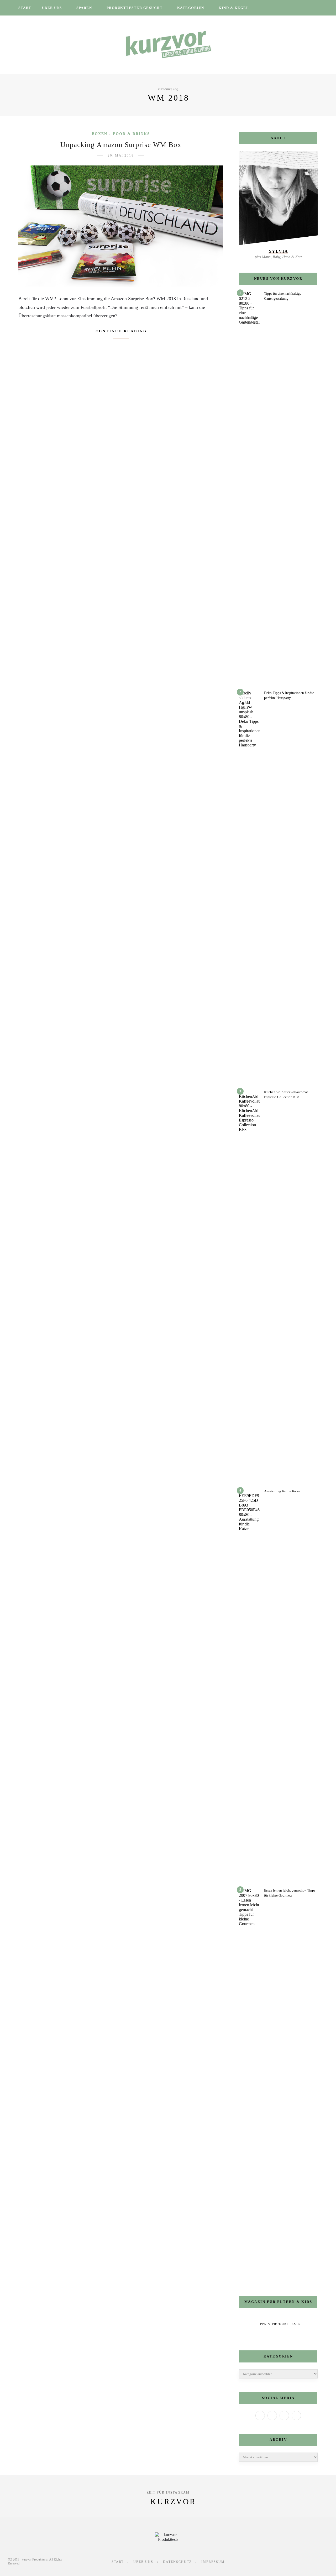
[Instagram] (284, 2416)
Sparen (84, 8)
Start (25, 8)
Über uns (52, 8)
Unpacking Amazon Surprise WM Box (121, 145)
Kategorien (191, 8)
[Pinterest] (296, 2416)
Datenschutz (177, 2562)
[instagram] (283, 8)
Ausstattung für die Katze (282, 1491)
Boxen (100, 134)
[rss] (303, 8)
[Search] (316, 8)
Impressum (213, 2562)
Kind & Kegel (234, 8)
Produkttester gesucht (135, 8)
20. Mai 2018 (121, 155)
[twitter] (276, 8)
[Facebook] (260, 2416)
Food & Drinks (131, 134)
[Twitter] (272, 2416)
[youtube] (296, 8)
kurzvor (173, 2502)
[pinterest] (290, 8)
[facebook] (269, 8)
